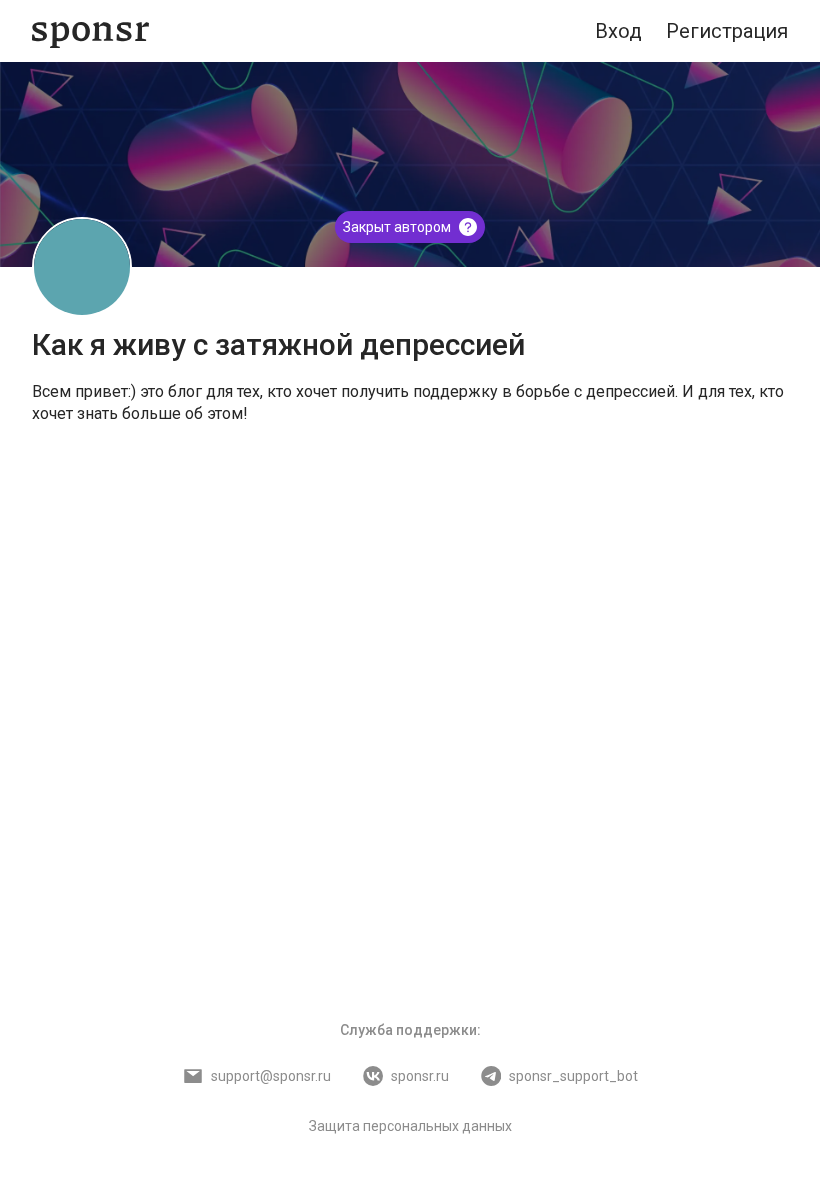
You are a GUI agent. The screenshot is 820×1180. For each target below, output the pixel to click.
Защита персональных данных (410, 1126)
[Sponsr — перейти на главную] (90, 31)
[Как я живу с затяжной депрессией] (82, 267)
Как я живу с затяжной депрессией (278, 344)
